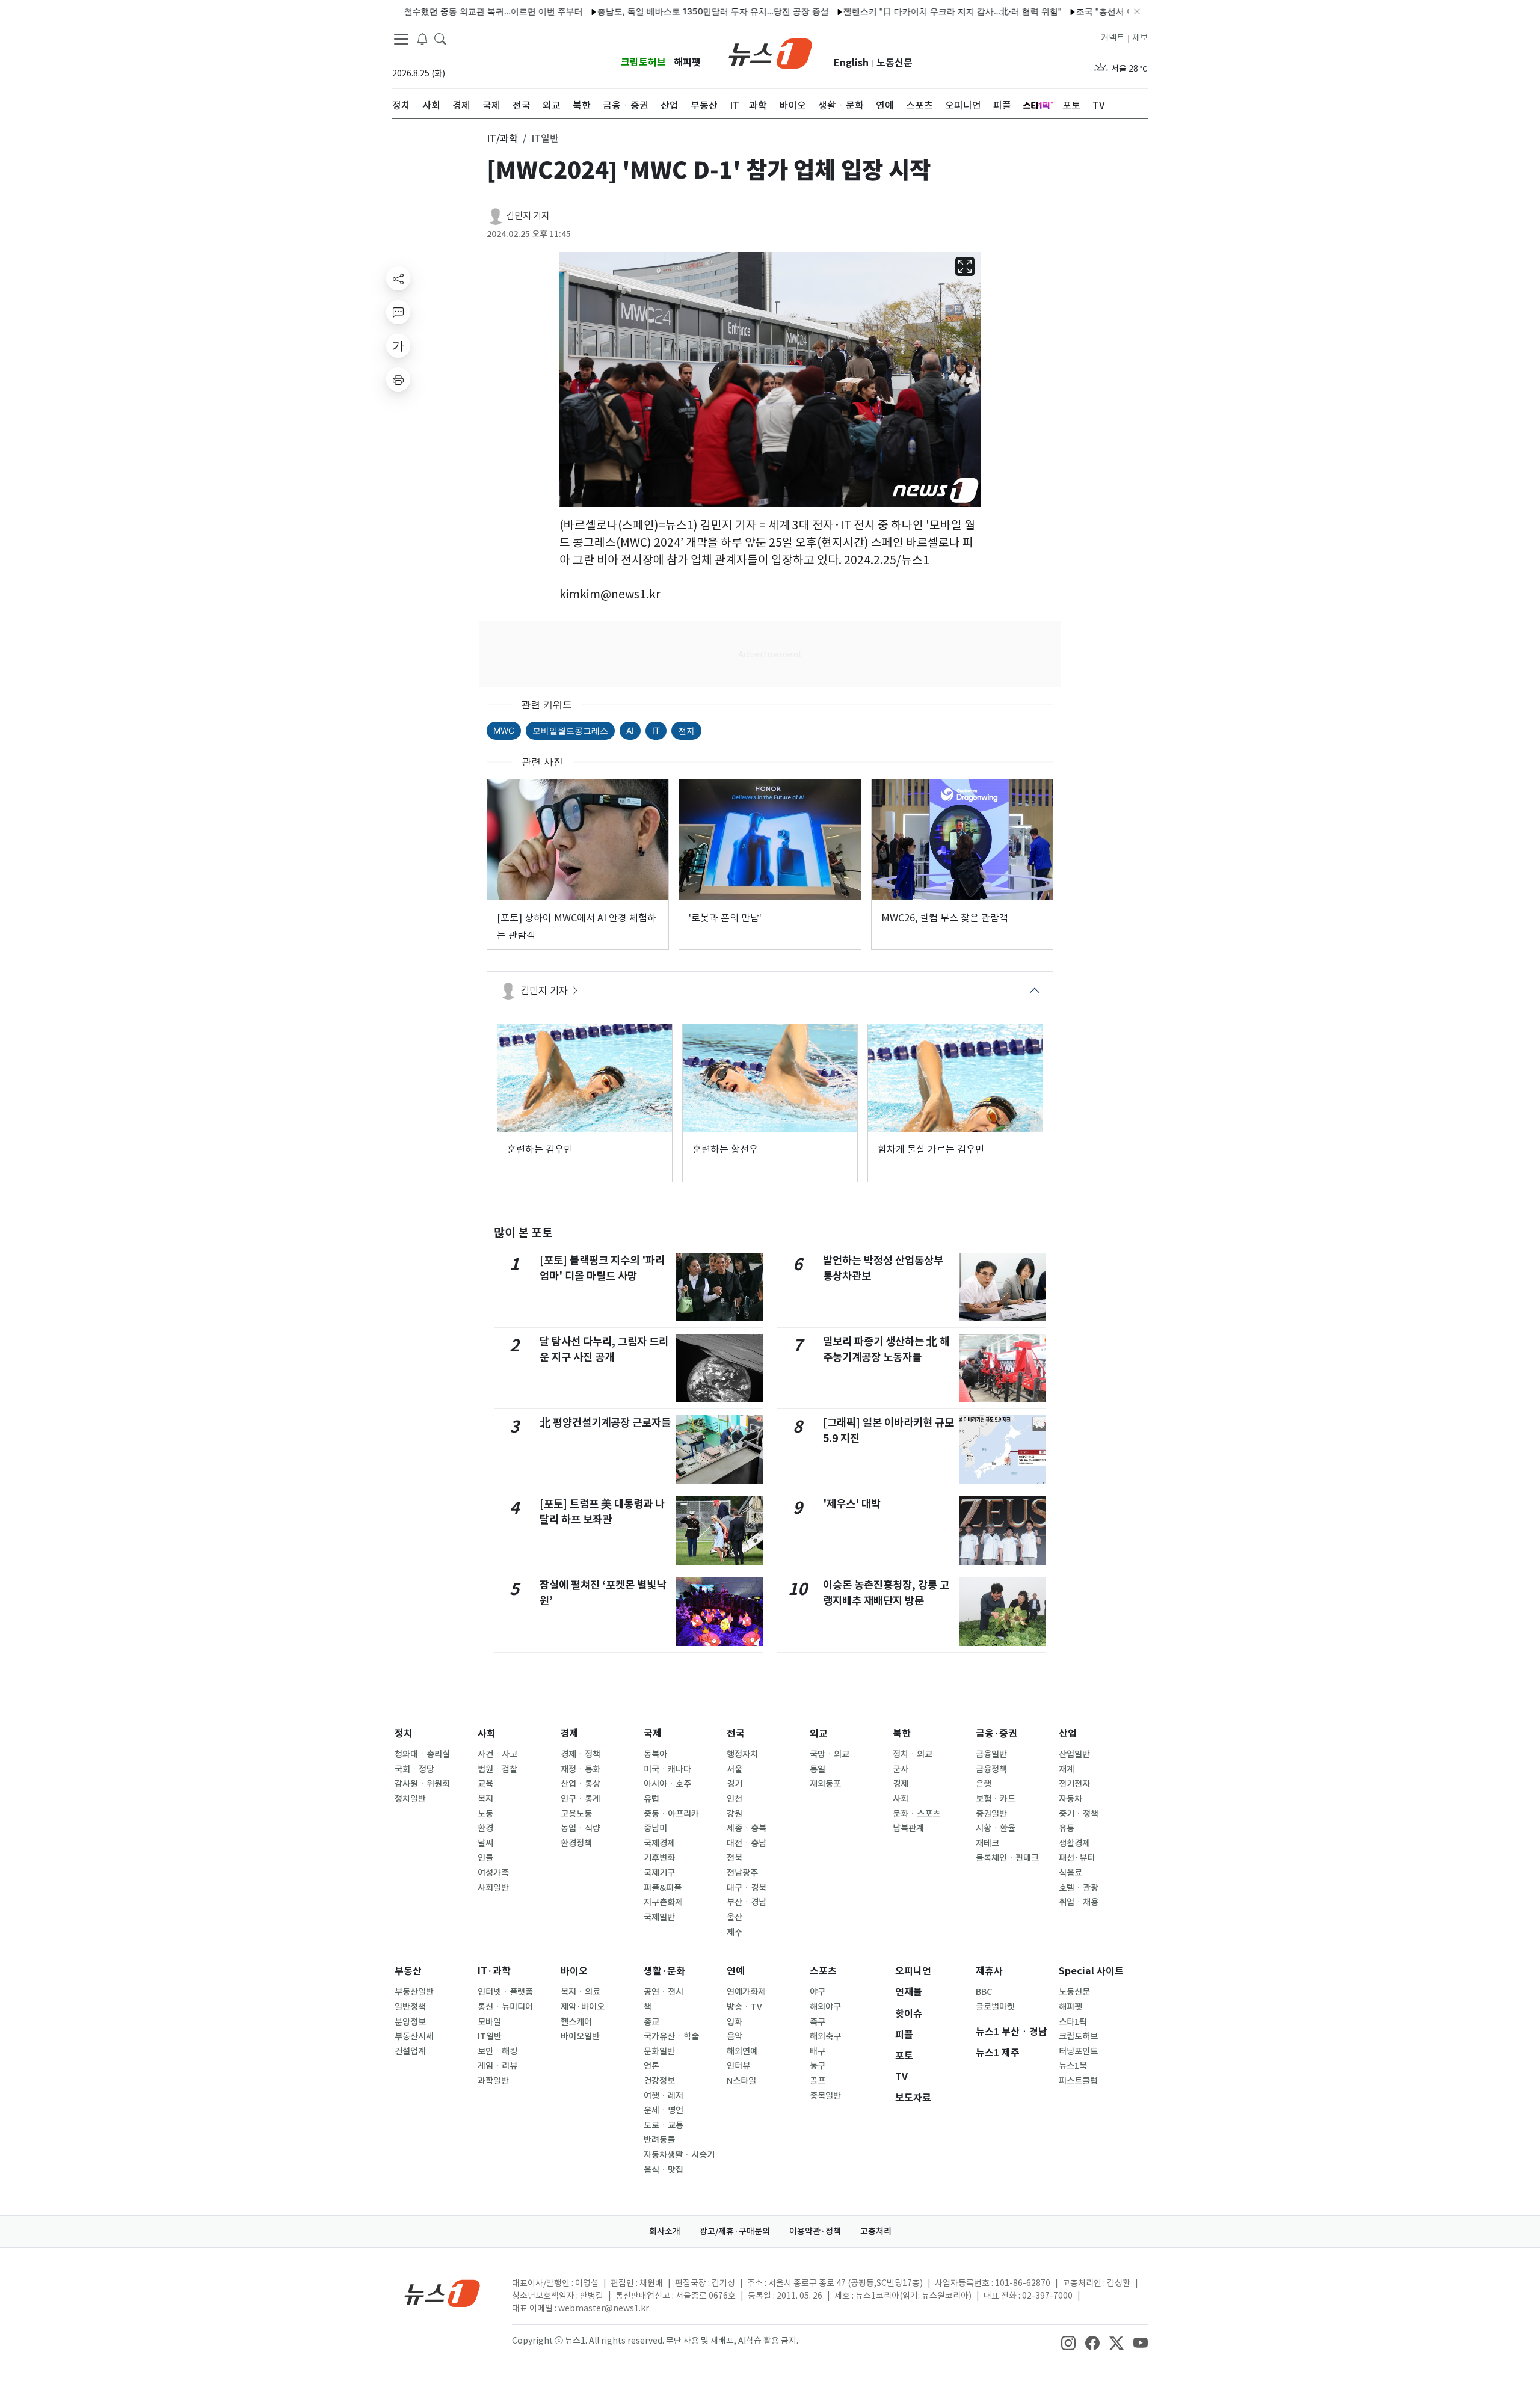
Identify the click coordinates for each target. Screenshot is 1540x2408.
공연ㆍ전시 (664, 1992)
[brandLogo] (770, 52)
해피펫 (687, 62)
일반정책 (410, 2007)
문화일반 (659, 2051)
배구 (818, 2051)
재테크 (987, 1843)
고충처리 (876, 2231)
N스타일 (741, 2081)
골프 (818, 2081)
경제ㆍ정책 (581, 1754)
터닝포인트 (1078, 2051)
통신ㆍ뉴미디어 (505, 2007)
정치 (404, 1734)
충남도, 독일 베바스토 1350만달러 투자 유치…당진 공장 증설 (650, 11)
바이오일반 (580, 2036)
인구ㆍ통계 (581, 1799)
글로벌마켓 (995, 2007)
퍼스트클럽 (1078, 2081)
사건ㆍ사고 (497, 1754)
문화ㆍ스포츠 (916, 1814)
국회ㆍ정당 (414, 1769)
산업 (1068, 1734)
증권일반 (991, 1814)
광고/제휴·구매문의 (735, 2231)
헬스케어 (576, 2022)
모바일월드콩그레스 (570, 730)
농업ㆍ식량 (581, 1828)
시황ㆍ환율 (996, 1828)
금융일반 (991, 1754)
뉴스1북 (1073, 2066)
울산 (735, 1917)
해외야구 (825, 2007)
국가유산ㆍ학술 (671, 2036)
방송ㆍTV (744, 2007)
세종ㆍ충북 (747, 1828)
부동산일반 (414, 1992)
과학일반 (493, 2081)
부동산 (408, 1971)
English (851, 63)
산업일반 (1074, 1754)
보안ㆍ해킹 (497, 2051)
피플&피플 (663, 1888)
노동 (485, 1814)
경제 (570, 1734)
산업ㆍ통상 (581, 1784)
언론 (651, 2066)
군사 (901, 1769)
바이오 (574, 1971)
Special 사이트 (1091, 1971)
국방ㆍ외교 (830, 1754)
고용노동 (576, 1814)
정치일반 (410, 1799)
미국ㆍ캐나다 (667, 1769)
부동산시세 (414, 2036)
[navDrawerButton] (401, 39)
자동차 (1070, 1799)
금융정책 (991, 1769)
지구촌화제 (663, 1902)
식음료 (1070, 1873)
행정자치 (742, 1754)
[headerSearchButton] (440, 38)
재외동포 (825, 1784)
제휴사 (989, 1971)
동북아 (655, 1754)
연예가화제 (746, 1992)
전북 (735, 1858)
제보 (1140, 38)
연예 (736, 1971)
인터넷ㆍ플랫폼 (505, 1992)
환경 (485, 1828)
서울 (735, 1769)
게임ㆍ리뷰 (497, 2066)
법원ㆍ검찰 (497, 1769)
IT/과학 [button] (502, 138)
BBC (984, 1992)
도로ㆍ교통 (664, 2125)
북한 (902, 1734)
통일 (818, 1769)
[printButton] (398, 379)
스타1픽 (1073, 2022)
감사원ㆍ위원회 (422, 1784)
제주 (735, 1932)
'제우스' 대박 (852, 1504)
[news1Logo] (442, 2293)
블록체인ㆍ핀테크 (1007, 1858)
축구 (818, 2022)
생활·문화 (664, 1971)
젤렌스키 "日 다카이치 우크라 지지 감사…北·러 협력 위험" (889, 11)
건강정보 (659, 2081)
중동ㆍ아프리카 (671, 1814)
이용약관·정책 (815, 2231)
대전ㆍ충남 (747, 1843)
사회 (487, 1734)
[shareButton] (398, 278)
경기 (735, 1784)
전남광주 (742, 1873)
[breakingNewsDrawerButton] (422, 38)
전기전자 (1074, 1784)
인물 (485, 1858)
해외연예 (742, 2051)
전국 (736, 1734)
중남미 (655, 1828)
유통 (1067, 1828)
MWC (504, 730)
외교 (819, 1734)
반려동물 (659, 2140)
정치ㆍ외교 (913, 1754)
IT (656, 730)
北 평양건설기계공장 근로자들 (605, 1423)
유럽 (651, 1799)
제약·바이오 (583, 2007)
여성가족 (493, 1873)
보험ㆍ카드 (996, 1799)
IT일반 (490, 2036)
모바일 (489, 2022)
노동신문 (895, 63)
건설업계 (410, 2051)
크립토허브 (643, 62)
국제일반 (659, 1917)
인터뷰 (738, 2066)
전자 (686, 730)
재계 (1067, 1769)
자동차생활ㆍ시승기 (679, 2155)
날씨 (485, 1843)
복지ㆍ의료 (581, 1992)
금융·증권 (996, 1734)
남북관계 (908, 1828)
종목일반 (825, 2096)
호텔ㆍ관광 (1079, 1888)
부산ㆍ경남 (747, 1902)
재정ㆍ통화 (581, 1769)
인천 (735, 1799)
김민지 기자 (528, 216)
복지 (485, 1799)
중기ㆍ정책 (1079, 1814)
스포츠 (823, 1971)
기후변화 (659, 1858)
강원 (735, 1814)
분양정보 (410, 2022)
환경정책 (576, 1843)
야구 (818, 1992)
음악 (735, 2036)
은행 (984, 1784)
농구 (818, 2066)
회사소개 (665, 2231)
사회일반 (493, 1888)
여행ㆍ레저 (664, 2096)
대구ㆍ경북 (747, 1888)
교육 (485, 1784)
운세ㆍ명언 (664, 2110)
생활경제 (1074, 1843)
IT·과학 (494, 1971)
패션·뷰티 (1077, 1858)
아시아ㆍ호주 (667, 1784)
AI (630, 730)
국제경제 (659, 1843)
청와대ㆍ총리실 (422, 1754)
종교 (651, 2022)
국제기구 (659, 1873)
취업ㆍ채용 (1079, 1902)
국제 (653, 1734)
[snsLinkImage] (1068, 2342)
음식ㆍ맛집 (664, 2170)
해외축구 (825, 2036)
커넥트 (1113, 38)
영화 (735, 2022)
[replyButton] (398, 312)
